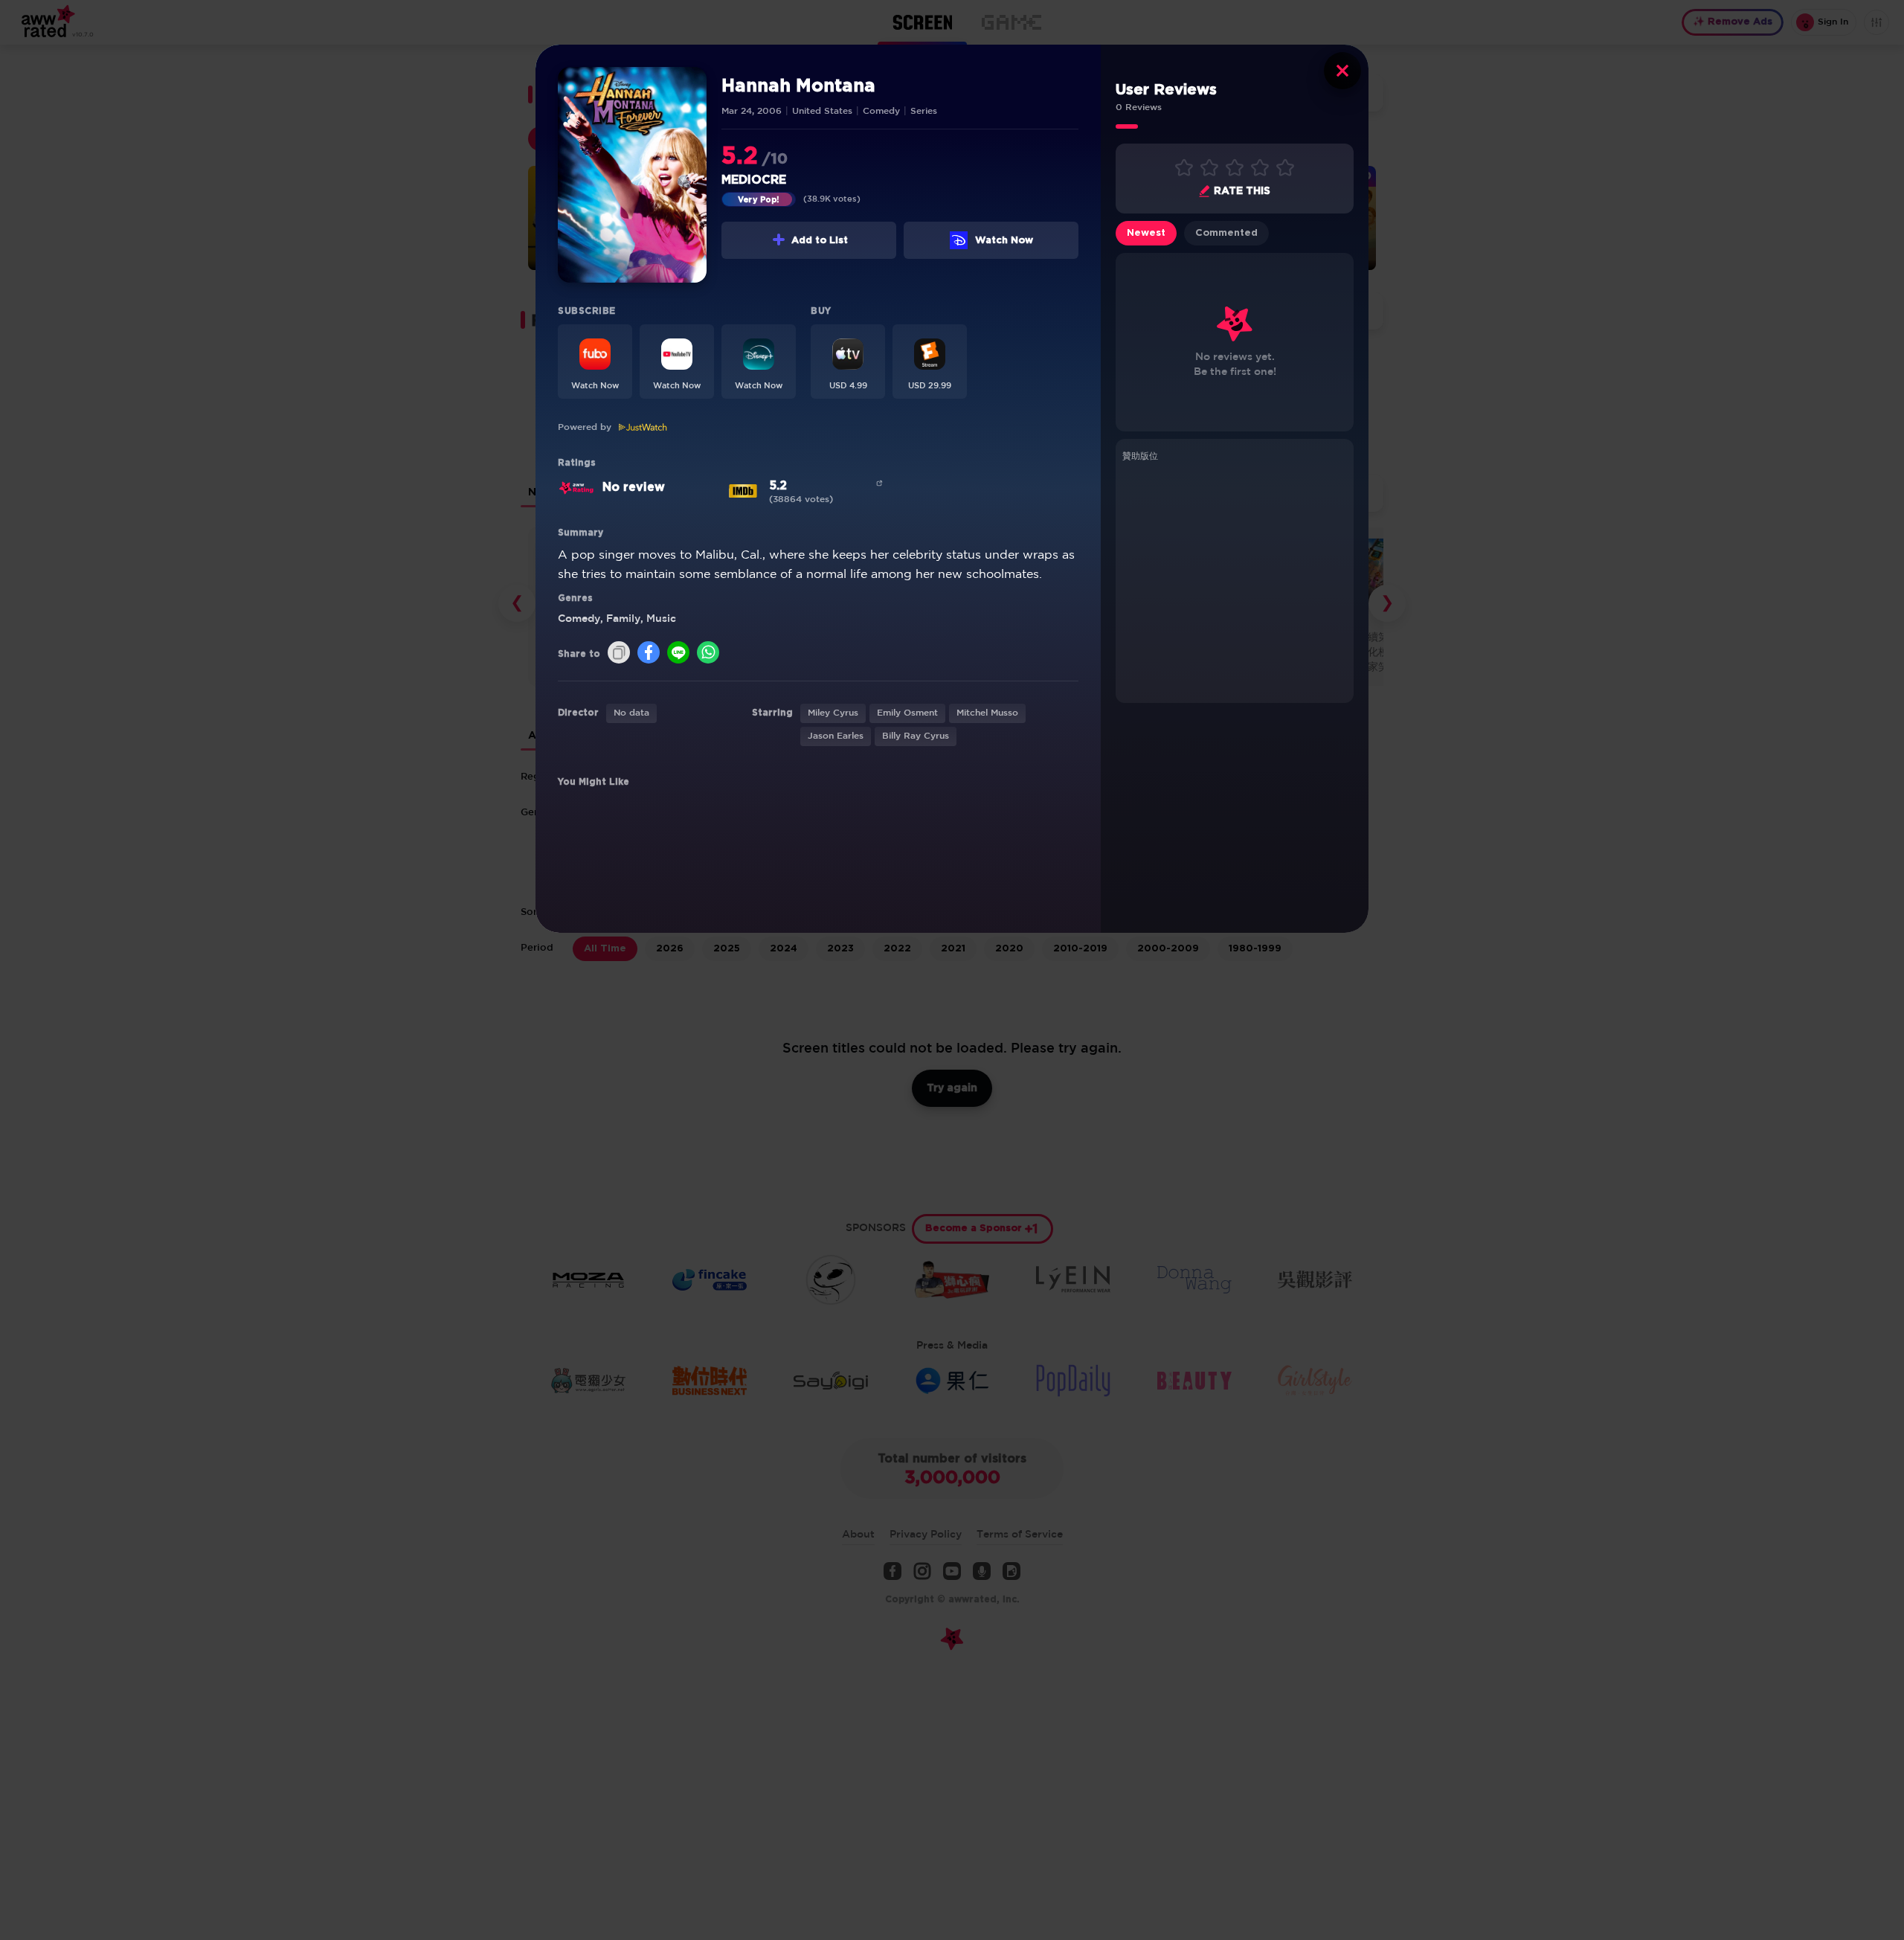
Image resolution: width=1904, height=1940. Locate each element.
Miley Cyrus (833, 713)
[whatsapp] (708, 653)
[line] (678, 653)
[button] (595, 362)
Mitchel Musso (987, 713)
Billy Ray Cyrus (916, 736)
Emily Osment (907, 713)
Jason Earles (836, 736)
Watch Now (1004, 241)
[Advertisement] (1235, 580)
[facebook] (649, 653)
